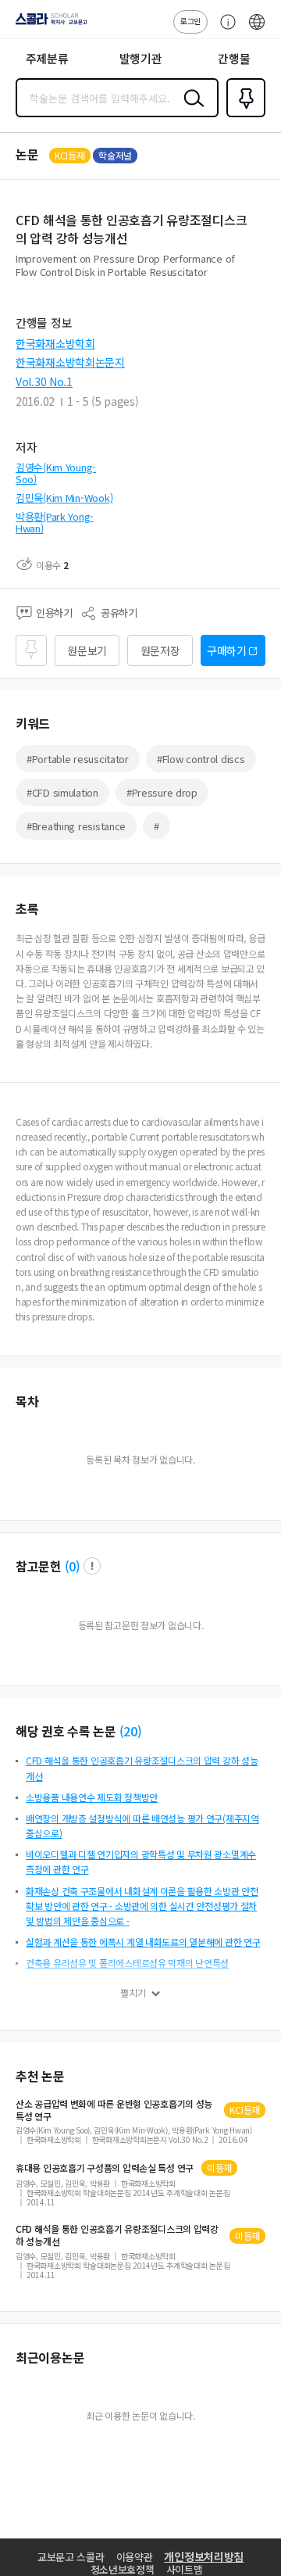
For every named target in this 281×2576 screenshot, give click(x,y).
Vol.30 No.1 (44, 382)
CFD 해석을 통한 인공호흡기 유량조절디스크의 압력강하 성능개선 (117, 2235)
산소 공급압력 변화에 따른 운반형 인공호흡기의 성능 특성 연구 (114, 2110)
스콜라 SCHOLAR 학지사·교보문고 (48, 24)
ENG (257, 30)
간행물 (234, 58)
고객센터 (224, 30)
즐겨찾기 (243, 116)
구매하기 (227, 650)
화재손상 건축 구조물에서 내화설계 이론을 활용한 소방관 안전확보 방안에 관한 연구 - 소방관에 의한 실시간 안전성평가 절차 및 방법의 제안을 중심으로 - (142, 1906)
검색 (190, 110)
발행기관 (141, 58)
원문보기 (87, 650)
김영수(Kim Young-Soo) (56, 473)
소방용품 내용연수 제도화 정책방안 (92, 1797)
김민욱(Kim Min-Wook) (64, 498)
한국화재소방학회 (55, 343)
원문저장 (160, 650)
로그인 (190, 21)
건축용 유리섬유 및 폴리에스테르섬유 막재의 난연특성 (127, 1963)
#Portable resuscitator (78, 759)
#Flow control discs (201, 759)
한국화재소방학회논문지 (70, 362)
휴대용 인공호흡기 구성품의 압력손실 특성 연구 (105, 2168)
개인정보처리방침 (204, 2556)
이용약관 (135, 2557)
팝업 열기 (92, 1566)
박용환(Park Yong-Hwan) (55, 523)
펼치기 (133, 1993)
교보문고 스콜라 (71, 2557)
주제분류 (47, 58)
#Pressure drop (162, 792)
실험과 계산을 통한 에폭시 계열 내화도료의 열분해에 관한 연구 (143, 1942)
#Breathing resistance (76, 826)
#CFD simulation (62, 792)
